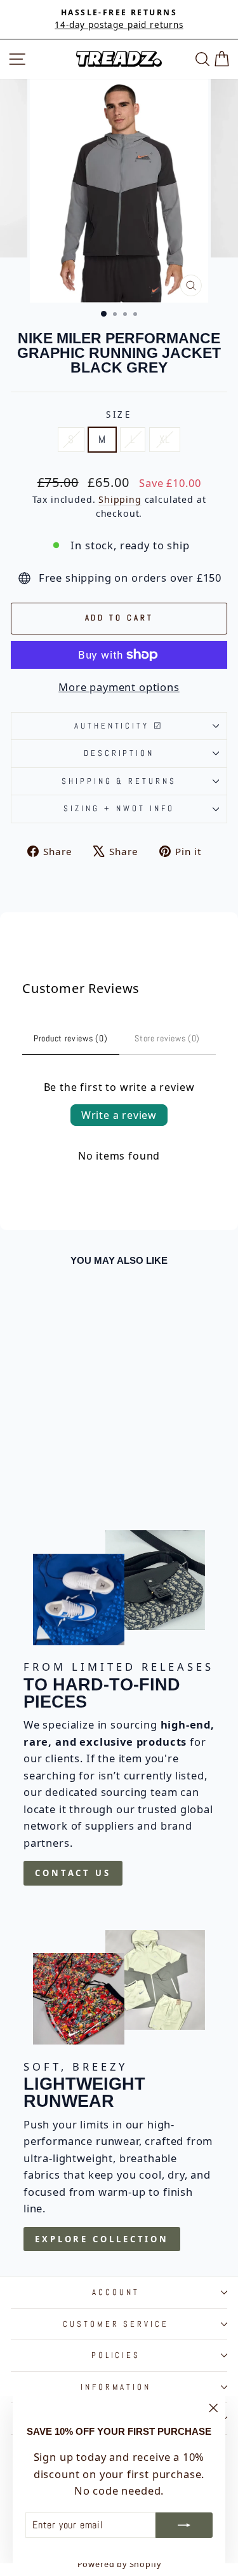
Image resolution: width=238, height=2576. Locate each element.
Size (119, 414)
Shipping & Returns (119, 781)
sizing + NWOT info (119, 808)
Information (116, 2387)
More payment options (119, 687)
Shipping (120, 499)
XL (165, 440)
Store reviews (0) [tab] (167, 1038)
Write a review (119, 1115)
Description (119, 753)
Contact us (73, 1873)
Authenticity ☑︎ (119, 726)
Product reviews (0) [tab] (70, 1038)
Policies (116, 2355)
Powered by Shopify (119, 2564)
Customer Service (116, 2324)
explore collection (102, 2239)
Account (116, 2292)
